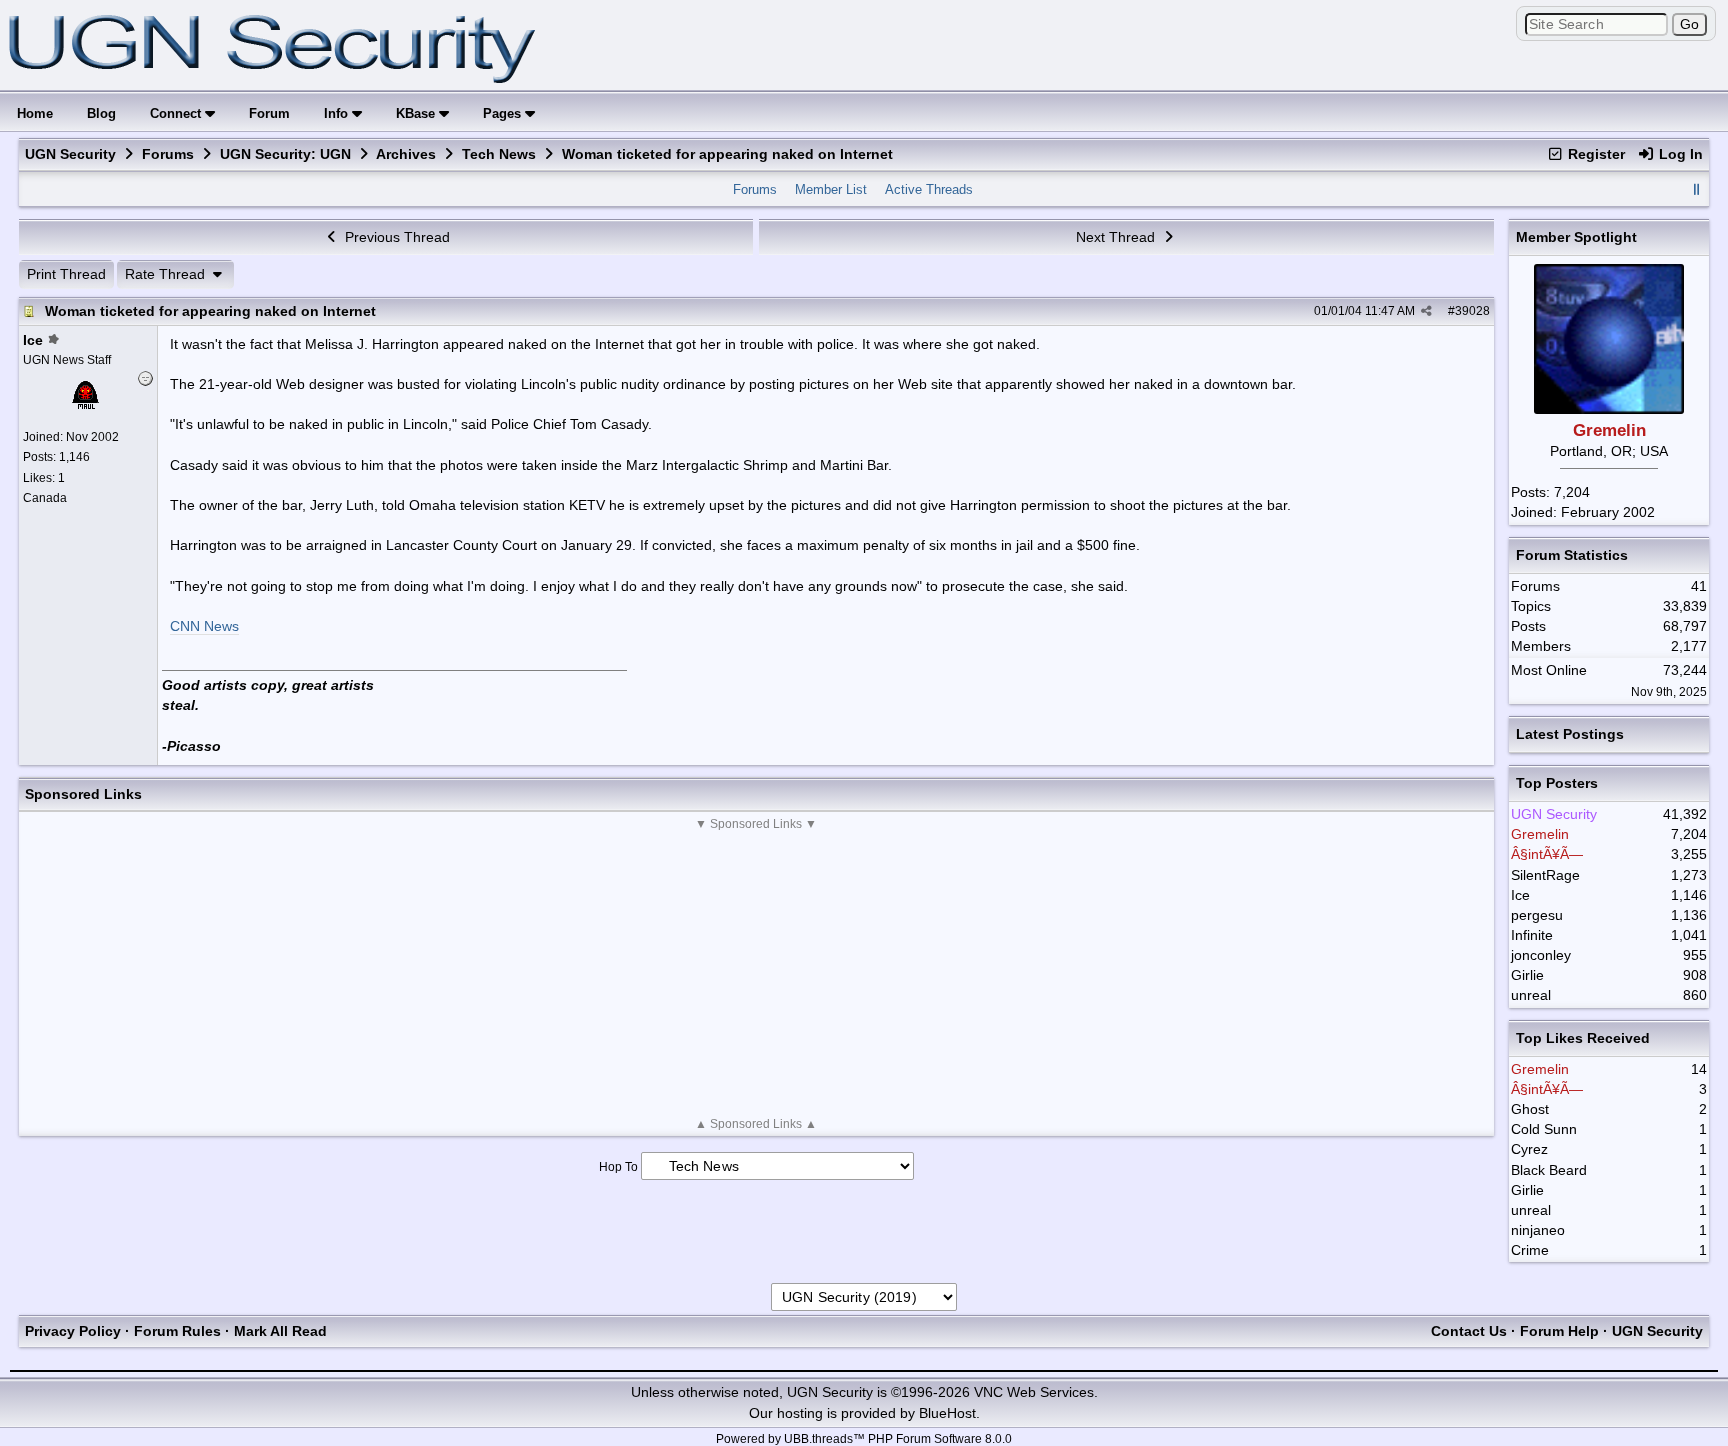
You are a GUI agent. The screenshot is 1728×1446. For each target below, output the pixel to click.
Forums (168, 154)
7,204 (1572, 492)
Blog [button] (101, 113)
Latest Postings (1570, 734)
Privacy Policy (73, 1331)
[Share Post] (1426, 311)
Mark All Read (280, 1331)
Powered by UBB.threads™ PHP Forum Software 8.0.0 (864, 1439)
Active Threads (929, 189)
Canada (45, 498)
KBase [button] (417, 113)
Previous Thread (395, 237)
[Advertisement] (756, 974)
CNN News (204, 626)
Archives (406, 154)
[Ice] (85, 407)
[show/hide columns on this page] (1696, 189)
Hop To (618, 1167)
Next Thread (1117, 237)
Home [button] (35, 113)
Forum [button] (269, 113)
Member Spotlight (1576, 237)
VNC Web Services (1034, 1392)
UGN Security (70, 154)
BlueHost (947, 1413)
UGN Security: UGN (285, 154)
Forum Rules (177, 1331)
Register (1594, 154)
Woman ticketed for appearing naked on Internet (210, 311)
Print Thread (66, 274)
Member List (831, 189)
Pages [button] (504, 113)
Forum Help (1559, 1331)
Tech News (499, 154)
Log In (1679, 154)
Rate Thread (167, 274)
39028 (1472, 311)
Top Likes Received (1583, 1038)
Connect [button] (177, 113)
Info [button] (338, 113)
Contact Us (1469, 1331)
